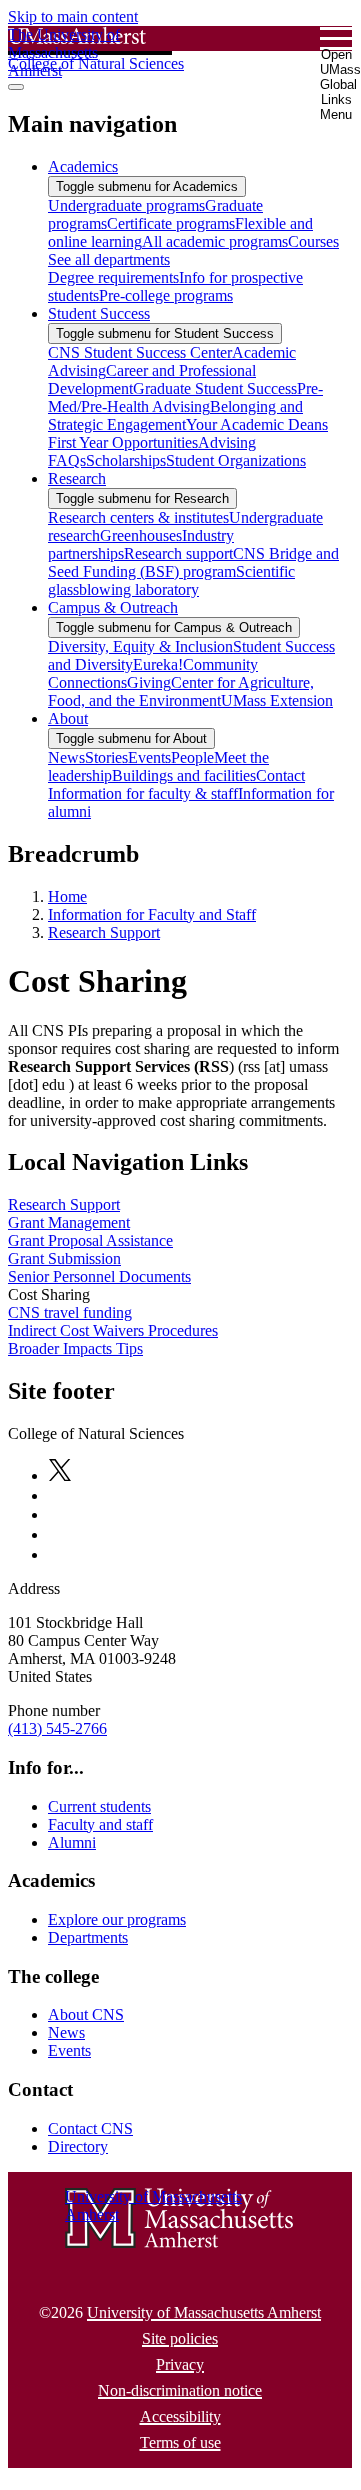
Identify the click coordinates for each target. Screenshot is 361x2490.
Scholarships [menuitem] (126, 460)
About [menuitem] (68, 718)
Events (69, 2050)
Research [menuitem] (77, 478)
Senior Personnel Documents (99, 1276)
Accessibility (180, 2416)
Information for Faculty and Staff (152, 914)
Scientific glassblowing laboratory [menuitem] (171, 580)
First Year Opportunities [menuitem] (123, 442)
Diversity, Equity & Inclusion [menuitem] (140, 646)
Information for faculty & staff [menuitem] (143, 793)
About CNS (86, 2014)
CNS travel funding (70, 1312)
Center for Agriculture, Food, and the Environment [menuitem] (181, 691)
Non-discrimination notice (180, 2390)
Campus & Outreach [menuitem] (113, 607)
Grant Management (69, 1222)
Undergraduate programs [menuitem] (126, 205)
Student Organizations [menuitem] (236, 460)
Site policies (180, 2338)
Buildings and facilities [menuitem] (184, 775)
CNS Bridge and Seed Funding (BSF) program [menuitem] (193, 562)
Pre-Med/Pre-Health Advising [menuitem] (185, 397)
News (66, 2032)
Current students (99, 1806)
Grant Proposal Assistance (90, 1240)
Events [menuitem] (149, 757)
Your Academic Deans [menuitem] (257, 424)
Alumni (72, 1842)
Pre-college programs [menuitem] (166, 295)
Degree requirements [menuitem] (113, 277)
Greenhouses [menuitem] (141, 535)
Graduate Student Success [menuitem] (215, 388)
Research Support (104, 932)
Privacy (180, 2364)
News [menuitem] (66, 757)
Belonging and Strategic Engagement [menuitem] (175, 415)
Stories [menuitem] (106, 757)
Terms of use (180, 2442)
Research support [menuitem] (178, 553)
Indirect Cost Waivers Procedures (113, 1330)
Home (67, 896)
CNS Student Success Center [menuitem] (140, 352)
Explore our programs (117, 1919)
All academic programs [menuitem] (215, 241)
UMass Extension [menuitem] (277, 700)
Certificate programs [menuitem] (171, 223)
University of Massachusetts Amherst (204, 2312)
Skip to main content (73, 16)
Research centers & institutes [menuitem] (138, 517)
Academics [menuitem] (83, 166)
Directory (78, 2146)
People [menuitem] (192, 757)
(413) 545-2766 (57, 1728)
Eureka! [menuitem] (158, 664)
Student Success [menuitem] (99, 313)
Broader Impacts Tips (75, 1348)
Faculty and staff (100, 1824)
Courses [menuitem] (313, 241)
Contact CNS (90, 2128)
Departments (88, 1937)
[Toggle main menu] (16, 87)
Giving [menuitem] (149, 682)
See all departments (109, 259)
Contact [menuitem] (280, 775)
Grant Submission (64, 1258)
